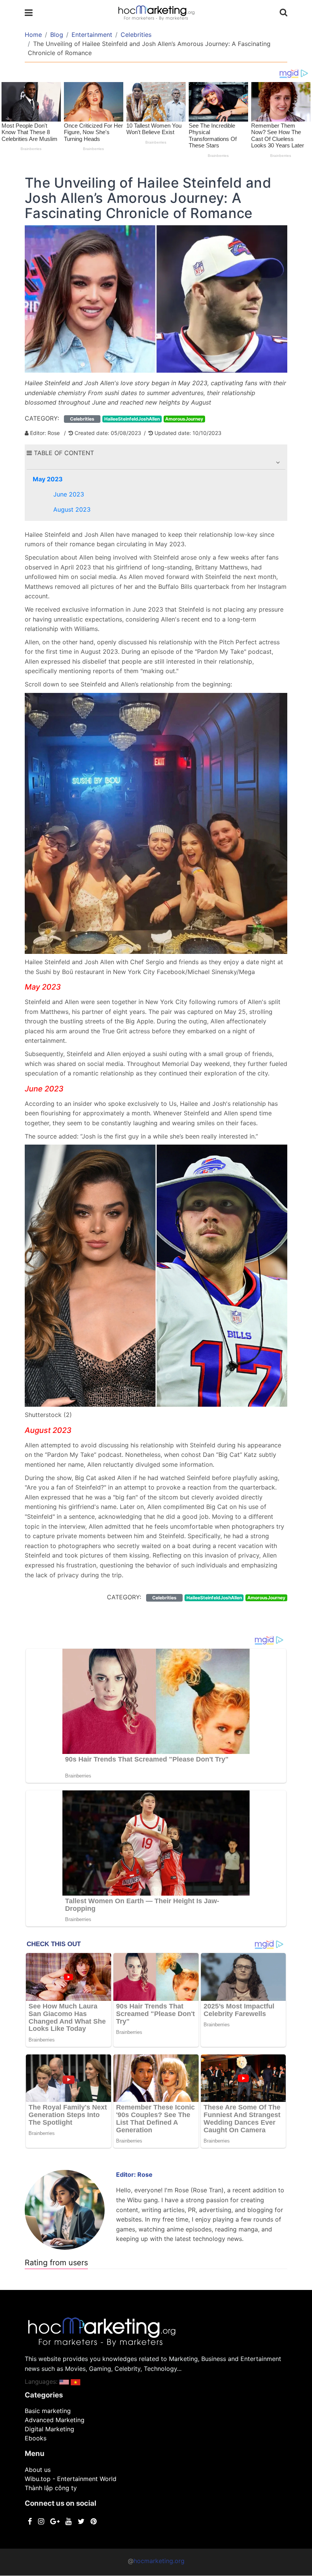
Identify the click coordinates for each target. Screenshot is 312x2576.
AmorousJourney (184, 419)
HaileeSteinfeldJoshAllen (132, 419)
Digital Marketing (49, 2429)
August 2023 (72, 509)
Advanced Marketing (55, 2420)
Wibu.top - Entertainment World (71, 2479)
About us (38, 2470)
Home (33, 35)
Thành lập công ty (51, 2488)
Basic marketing (48, 2411)
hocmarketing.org (159, 2561)
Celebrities (136, 35)
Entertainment (92, 35)
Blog (57, 35)
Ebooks (36, 2438)
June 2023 (69, 494)
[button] (278, 462)
